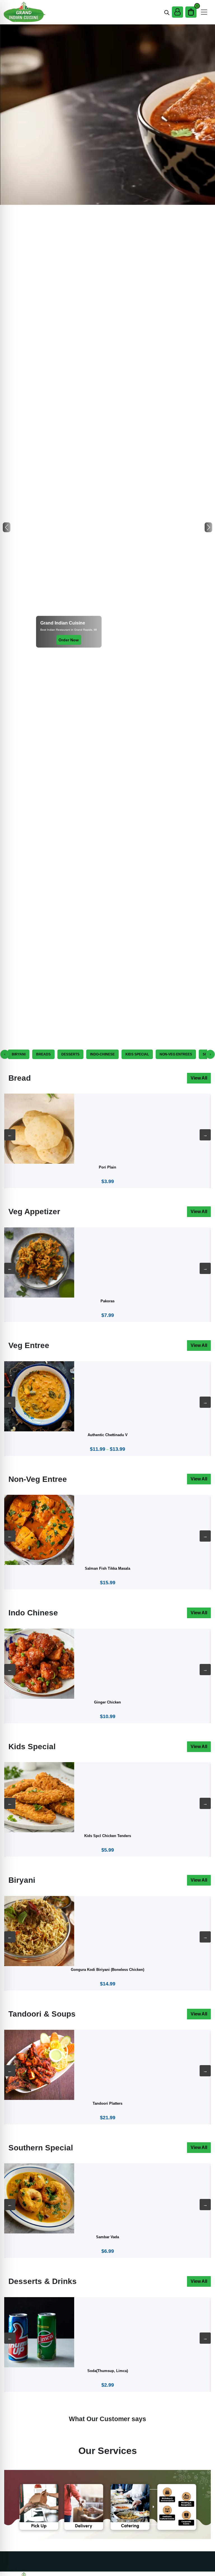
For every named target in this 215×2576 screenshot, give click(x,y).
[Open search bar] (167, 12)
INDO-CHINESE (102, 1054)
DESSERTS (70, 1054)
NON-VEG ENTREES (176, 1054)
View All (199, 1078)
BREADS (43, 1054)
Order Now (69, 640)
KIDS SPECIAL (137, 1054)
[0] (191, 12)
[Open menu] (204, 12)
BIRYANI (19, 1054)
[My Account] (177, 12)
